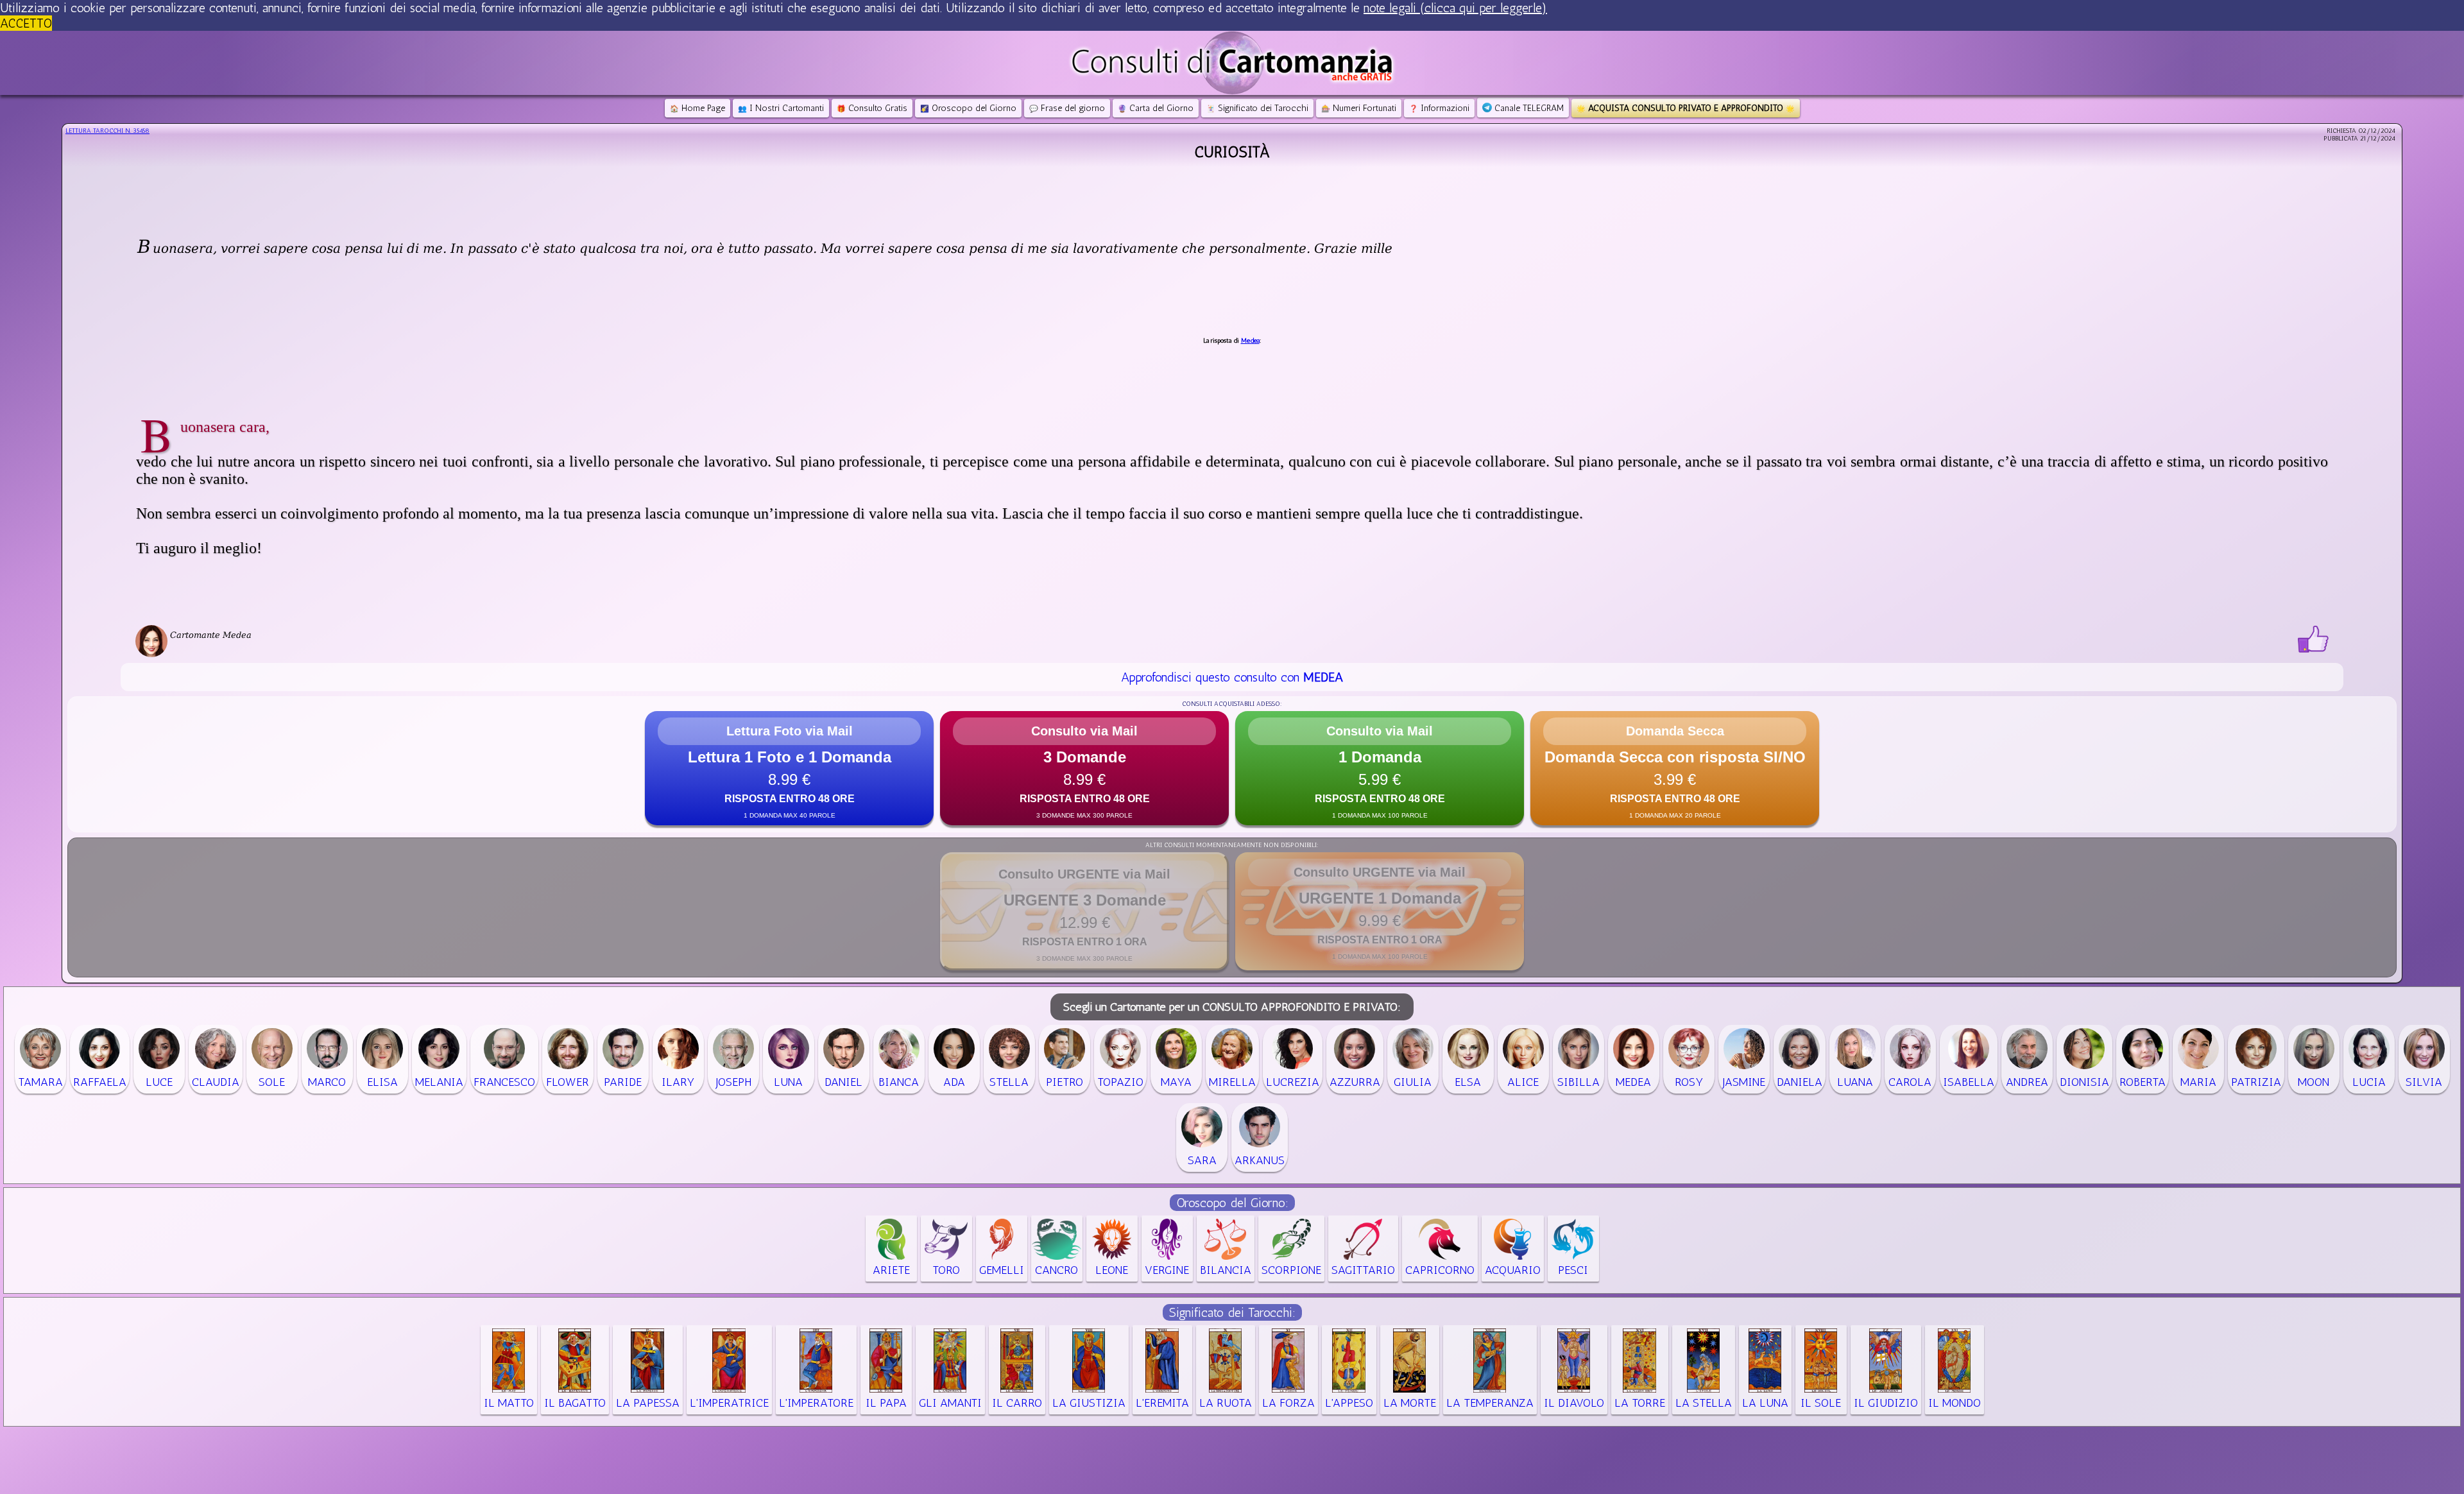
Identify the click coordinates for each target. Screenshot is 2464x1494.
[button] (789, 768)
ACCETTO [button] (26, 23)
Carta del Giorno (1156, 108)
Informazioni (1439, 108)
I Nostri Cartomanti (781, 108)
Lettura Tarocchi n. (107, 131)
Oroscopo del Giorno (968, 108)
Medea (1250, 341)
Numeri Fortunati (1359, 108)
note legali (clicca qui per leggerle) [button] (1455, 8)
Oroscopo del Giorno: (1232, 1203)
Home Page (697, 108)
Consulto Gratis (872, 108)
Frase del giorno (1067, 108)
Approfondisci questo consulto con (1232, 677)
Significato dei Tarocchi (1257, 108)
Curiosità (1232, 152)
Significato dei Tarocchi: (1232, 1312)
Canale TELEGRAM (1528, 108)
